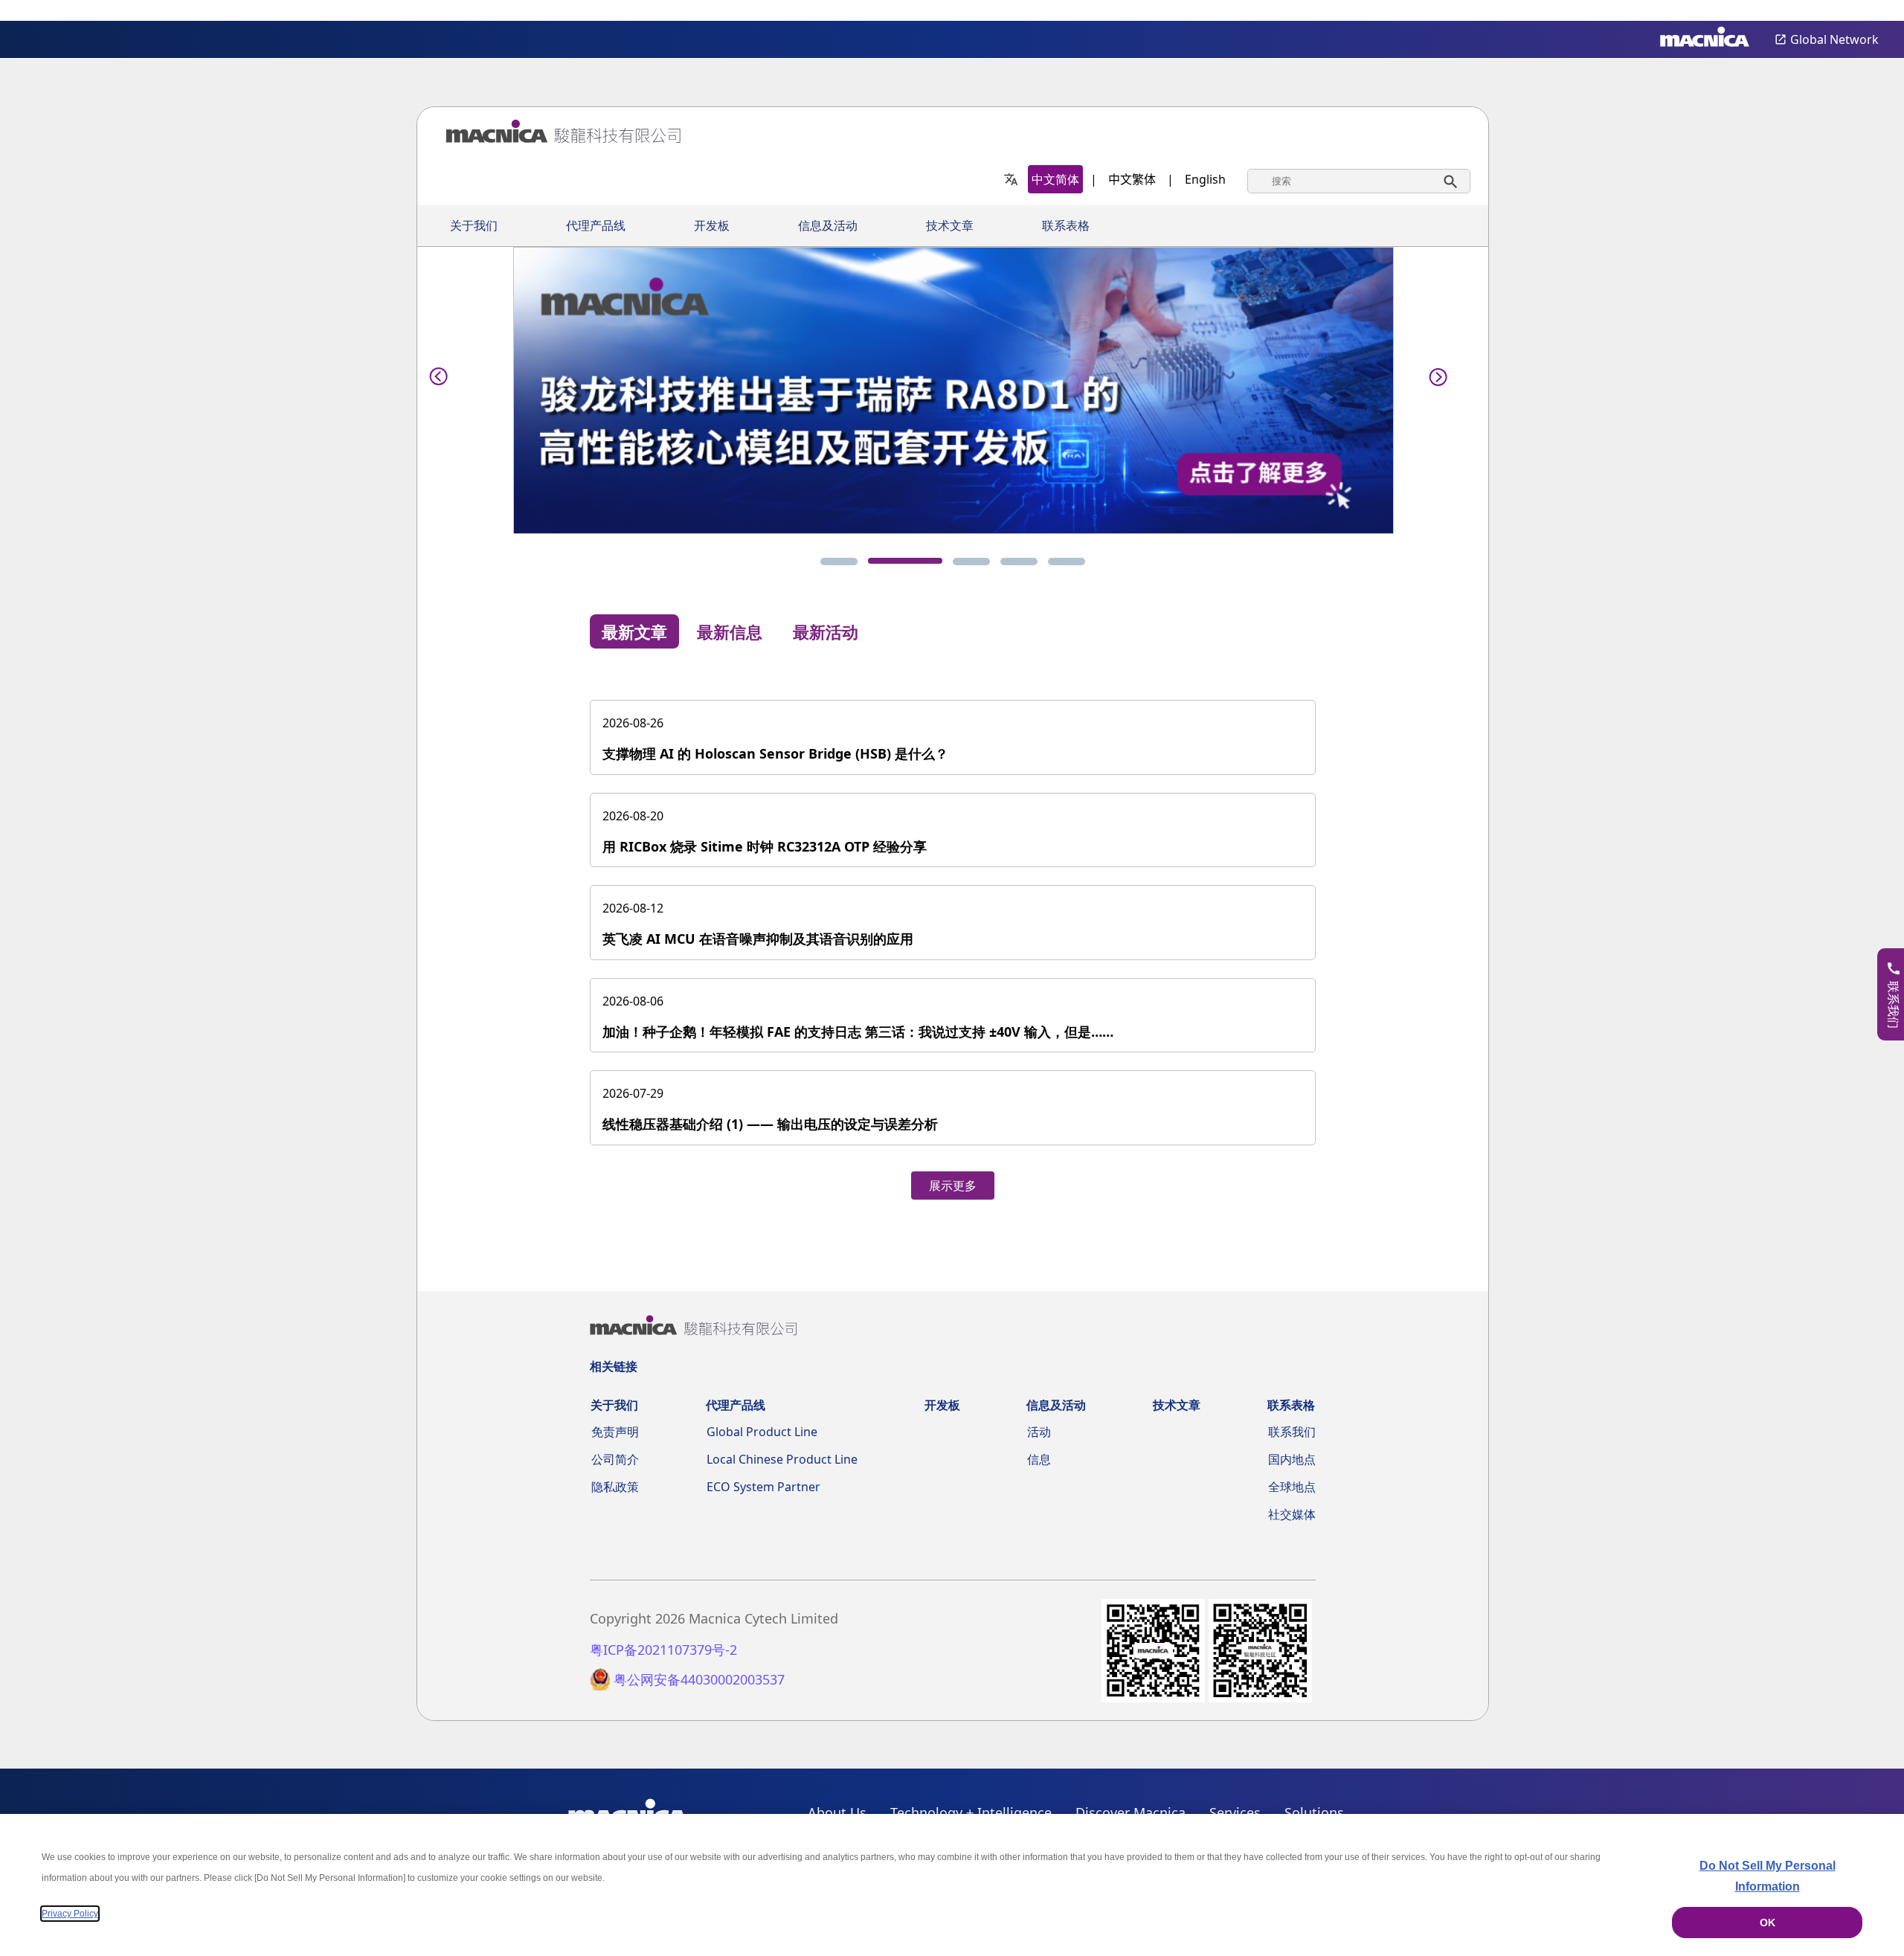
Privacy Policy (70, 1914)
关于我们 (474, 226)
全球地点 (1292, 1487)
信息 (1039, 1459)
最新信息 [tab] (730, 631)
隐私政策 (615, 1487)
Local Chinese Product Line (782, 1459)
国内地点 (1292, 1459)
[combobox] (1359, 181)
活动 (1039, 1432)
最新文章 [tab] (634, 631)
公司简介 (615, 1459)
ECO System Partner (763, 1487)
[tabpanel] (953, 934)
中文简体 (1055, 179)
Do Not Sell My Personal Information (1768, 1876)
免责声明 (615, 1432)
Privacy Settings (1868, 12)
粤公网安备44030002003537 (699, 1680)
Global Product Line (762, 1432)
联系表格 (1066, 226)
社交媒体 (1292, 1514)
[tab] (839, 562)
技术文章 (950, 226)
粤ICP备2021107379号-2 (663, 1650)
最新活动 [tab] (826, 631)
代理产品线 (596, 226)
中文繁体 (1132, 179)
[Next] (1434, 374)
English (1205, 179)
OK (1768, 1923)
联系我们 (1292, 1432)
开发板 (712, 226)
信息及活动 (828, 226)
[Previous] (439, 374)
